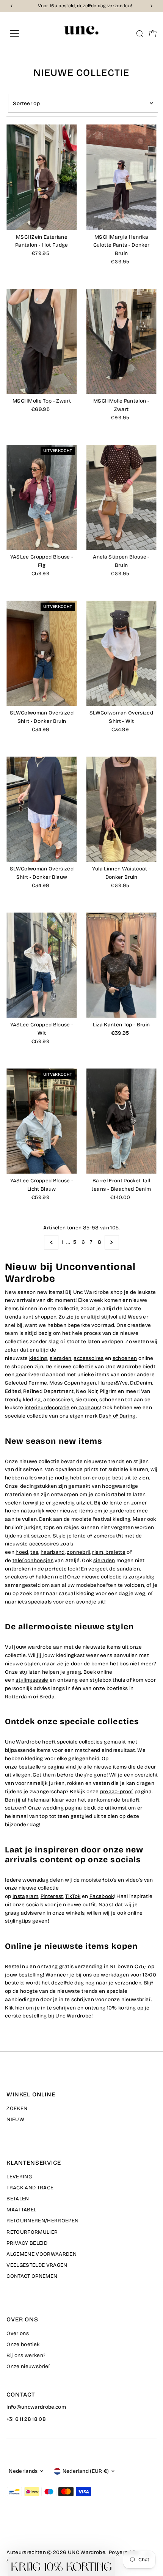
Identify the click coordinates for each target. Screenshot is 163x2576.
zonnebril (78, 1552)
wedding (53, 1808)
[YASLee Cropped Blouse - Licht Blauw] (42, 1121)
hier (20, 2008)
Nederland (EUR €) (86, 2471)
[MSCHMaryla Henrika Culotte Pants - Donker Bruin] (121, 177)
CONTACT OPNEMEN (32, 2276)
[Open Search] (140, 34)
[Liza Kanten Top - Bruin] (121, 965)
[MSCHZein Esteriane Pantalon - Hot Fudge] (42, 177)
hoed (22, 1552)
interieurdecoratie (47, 1408)
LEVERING (19, 2177)
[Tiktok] (38, 2531)
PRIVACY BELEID (27, 2243)
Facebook (102, 1896)
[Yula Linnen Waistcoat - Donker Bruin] (121, 809)
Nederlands (23, 2471)
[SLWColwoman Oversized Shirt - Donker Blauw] (42, 809)
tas (34, 1552)
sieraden (104, 1560)
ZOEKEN (17, 2108)
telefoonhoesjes (33, 1560)
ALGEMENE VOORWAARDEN (42, 2254)
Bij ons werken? (26, 2355)
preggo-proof (117, 1792)
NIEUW (15, 2119)
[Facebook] (10, 2531)
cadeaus (89, 1408)
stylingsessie (32, 1680)
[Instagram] (19, 2531)
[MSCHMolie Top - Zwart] (42, 341)
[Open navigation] (23, 34)
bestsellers (32, 1767)
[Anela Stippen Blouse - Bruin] (121, 497)
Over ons (18, 2333)
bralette (115, 1552)
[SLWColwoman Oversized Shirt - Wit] (121, 653)
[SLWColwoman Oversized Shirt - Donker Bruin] (42, 653)
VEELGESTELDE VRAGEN (37, 2265)
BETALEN (18, 2199)
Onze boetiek (23, 2344)
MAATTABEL (21, 2210)
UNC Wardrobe (87, 2552)
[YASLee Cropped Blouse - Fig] (42, 497)
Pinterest (52, 1896)
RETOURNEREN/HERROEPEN (42, 2221)
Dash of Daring (117, 1416)
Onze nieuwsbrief (28, 2366)
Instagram (25, 1896)
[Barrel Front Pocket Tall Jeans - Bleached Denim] (121, 1121)
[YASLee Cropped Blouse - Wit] (42, 965)
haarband (53, 1552)
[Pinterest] (29, 2531)
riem (98, 1552)
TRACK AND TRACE (30, 2188)
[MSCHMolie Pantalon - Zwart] (121, 341)
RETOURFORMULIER (32, 2232)
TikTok (73, 1896)
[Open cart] (153, 34)
